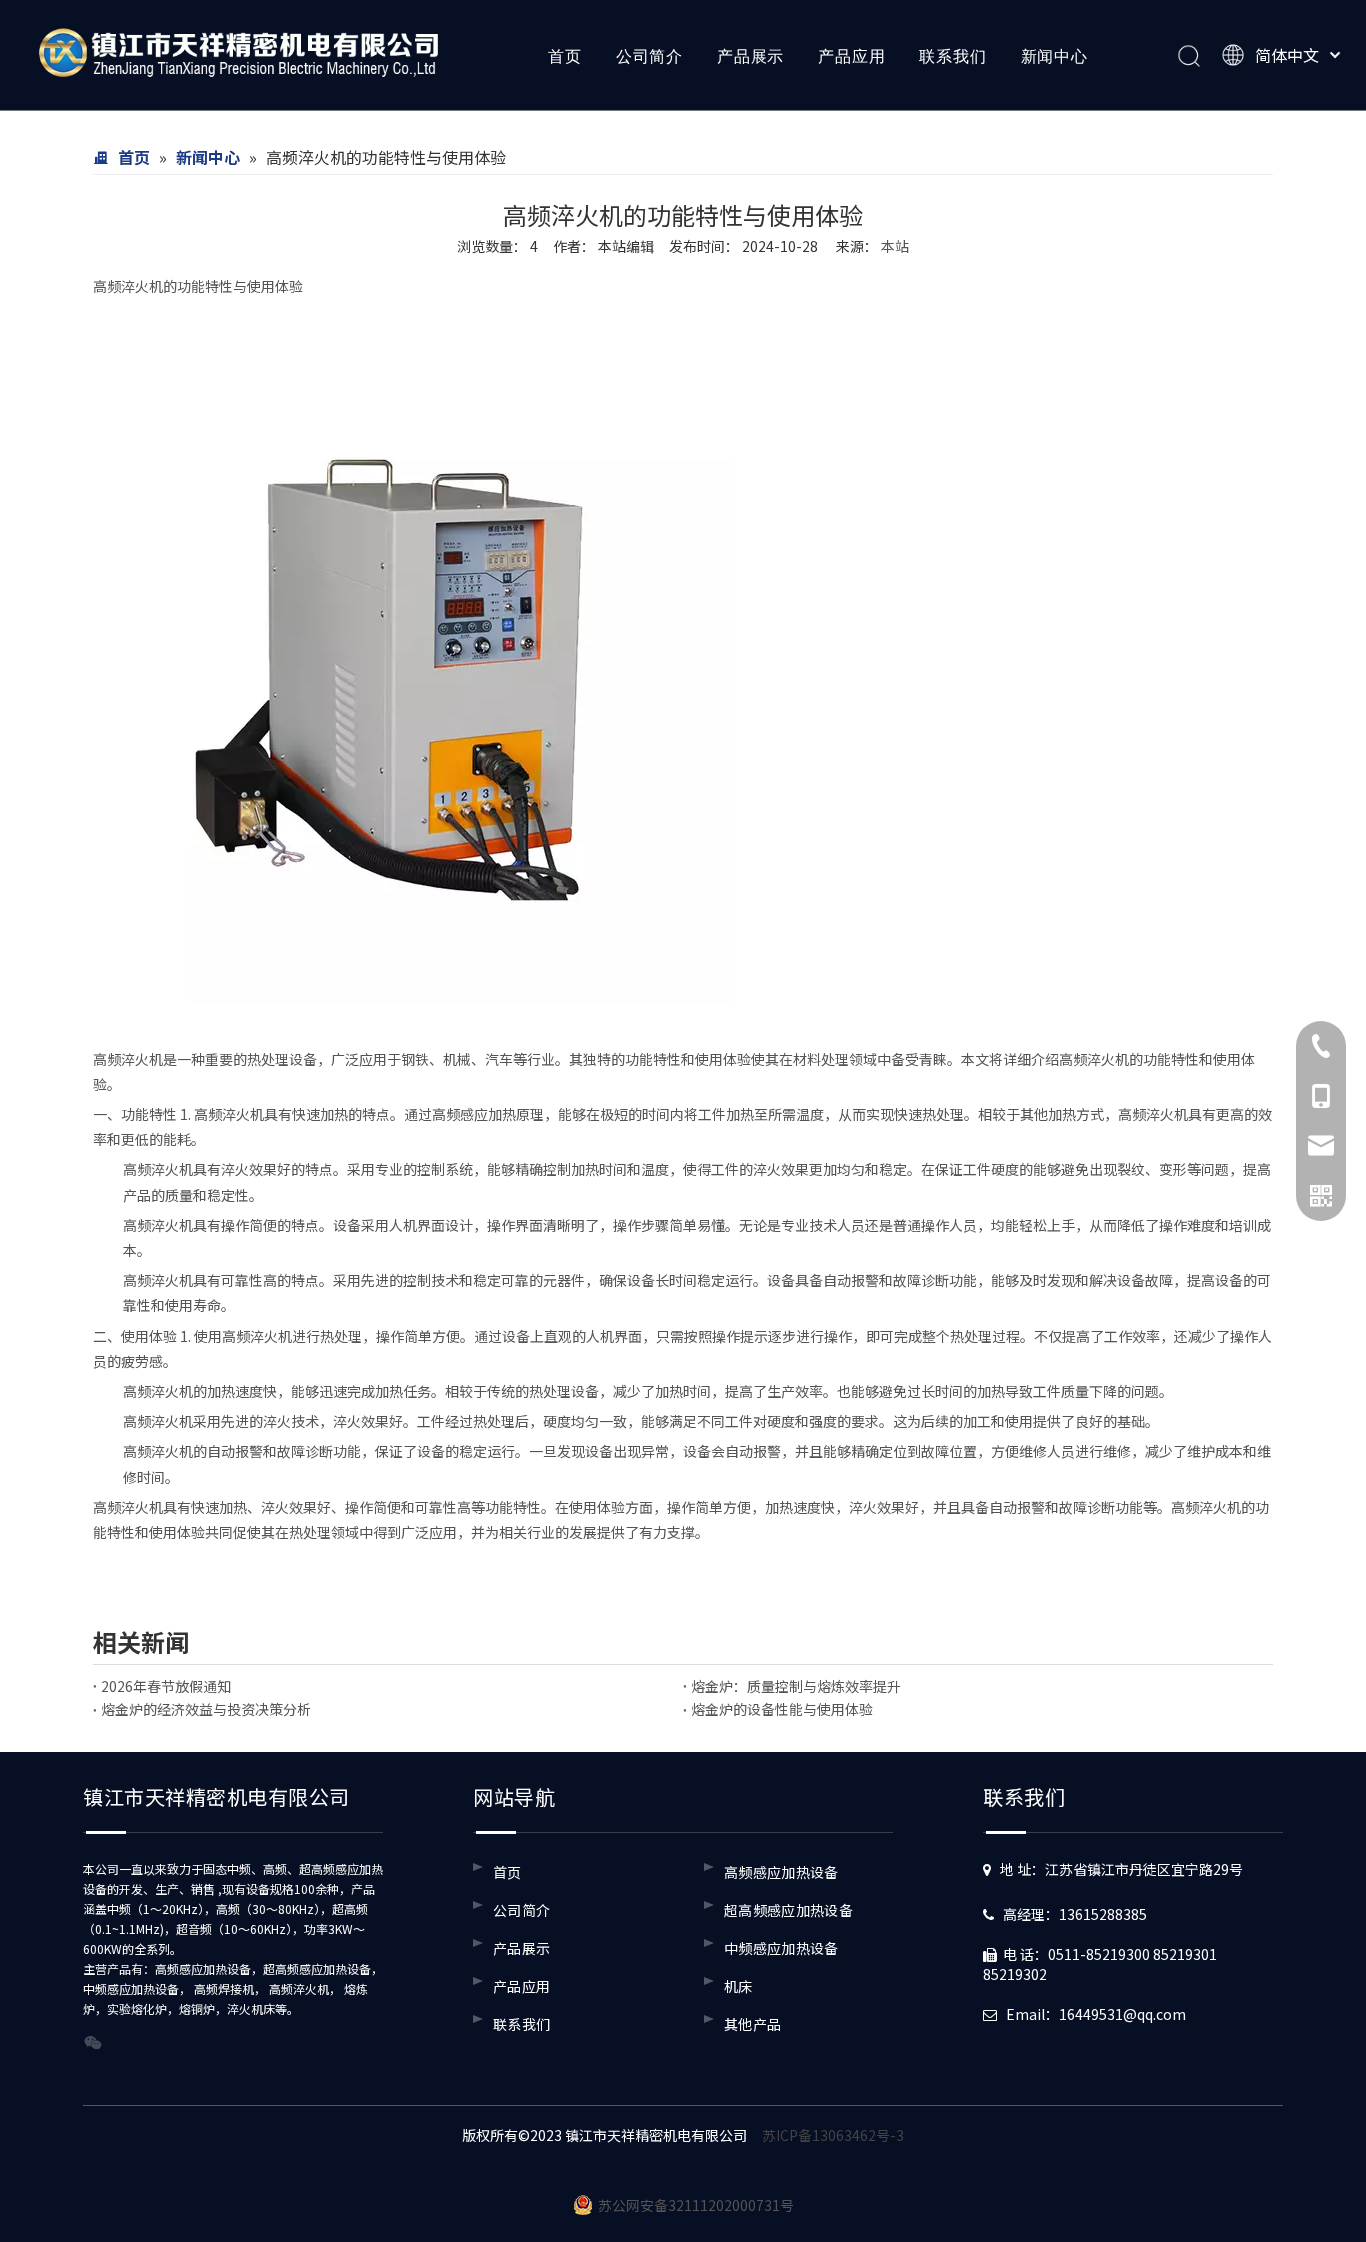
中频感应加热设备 (781, 1948)
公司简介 (649, 56)
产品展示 (750, 56)
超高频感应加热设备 (788, 1910)
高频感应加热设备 (781, 1872)
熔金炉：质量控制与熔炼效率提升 (796, 1686)
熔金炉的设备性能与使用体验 (782, 1709)
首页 (565, 56)
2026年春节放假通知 (166, 1686)
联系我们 (952, 56)
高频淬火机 (128, 286)
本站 (895, 246)
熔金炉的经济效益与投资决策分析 (206, 1709)
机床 (738, 1986)
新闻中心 (1054, 56)
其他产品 (752, 2024)
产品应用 (851, 56)
